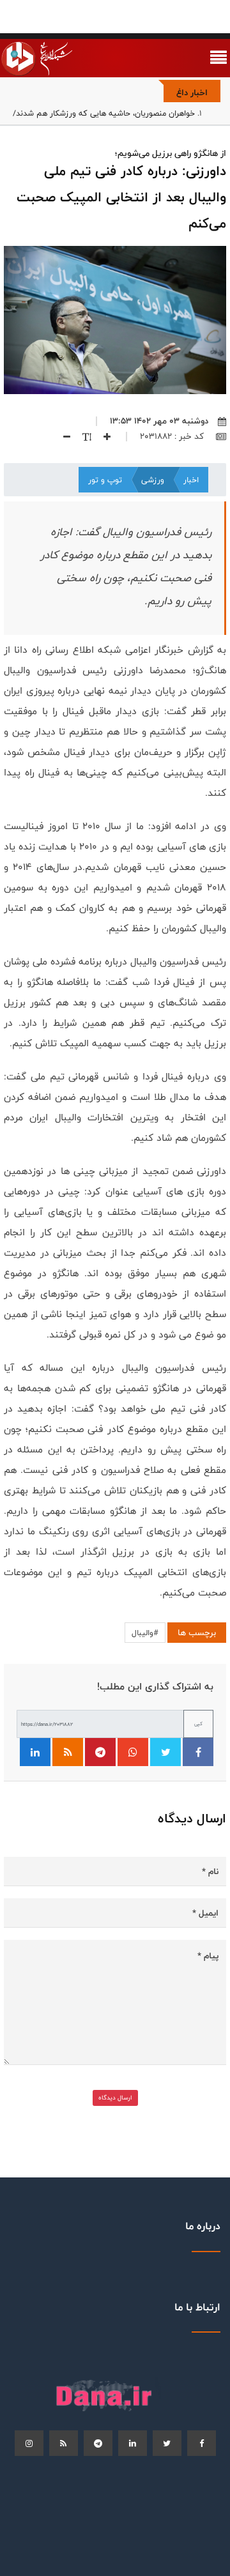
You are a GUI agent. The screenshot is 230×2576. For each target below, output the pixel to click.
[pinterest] (98, 2443)
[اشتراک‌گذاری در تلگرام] (100, 1752)
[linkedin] (133, 2443)
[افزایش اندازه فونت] (102, 436)
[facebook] (202, 2443)
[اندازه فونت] (82, 436)
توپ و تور (105, 480)
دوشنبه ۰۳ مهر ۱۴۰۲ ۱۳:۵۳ (159, 421)
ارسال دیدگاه (115, 2098)
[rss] (64, 2443)
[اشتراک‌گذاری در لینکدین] (35, 1752)
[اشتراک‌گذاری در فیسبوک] (198, 1752)
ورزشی (153, 480)
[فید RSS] (68, 1752)
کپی (198, 1724)
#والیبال (145, 1633)
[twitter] (167, 2443)
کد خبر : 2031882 (173, 436)
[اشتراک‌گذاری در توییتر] (165, 1752)
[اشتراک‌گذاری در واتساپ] (133, 1752)
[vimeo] (29, 2443)
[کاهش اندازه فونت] (62, 436)
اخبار (191, 480)
